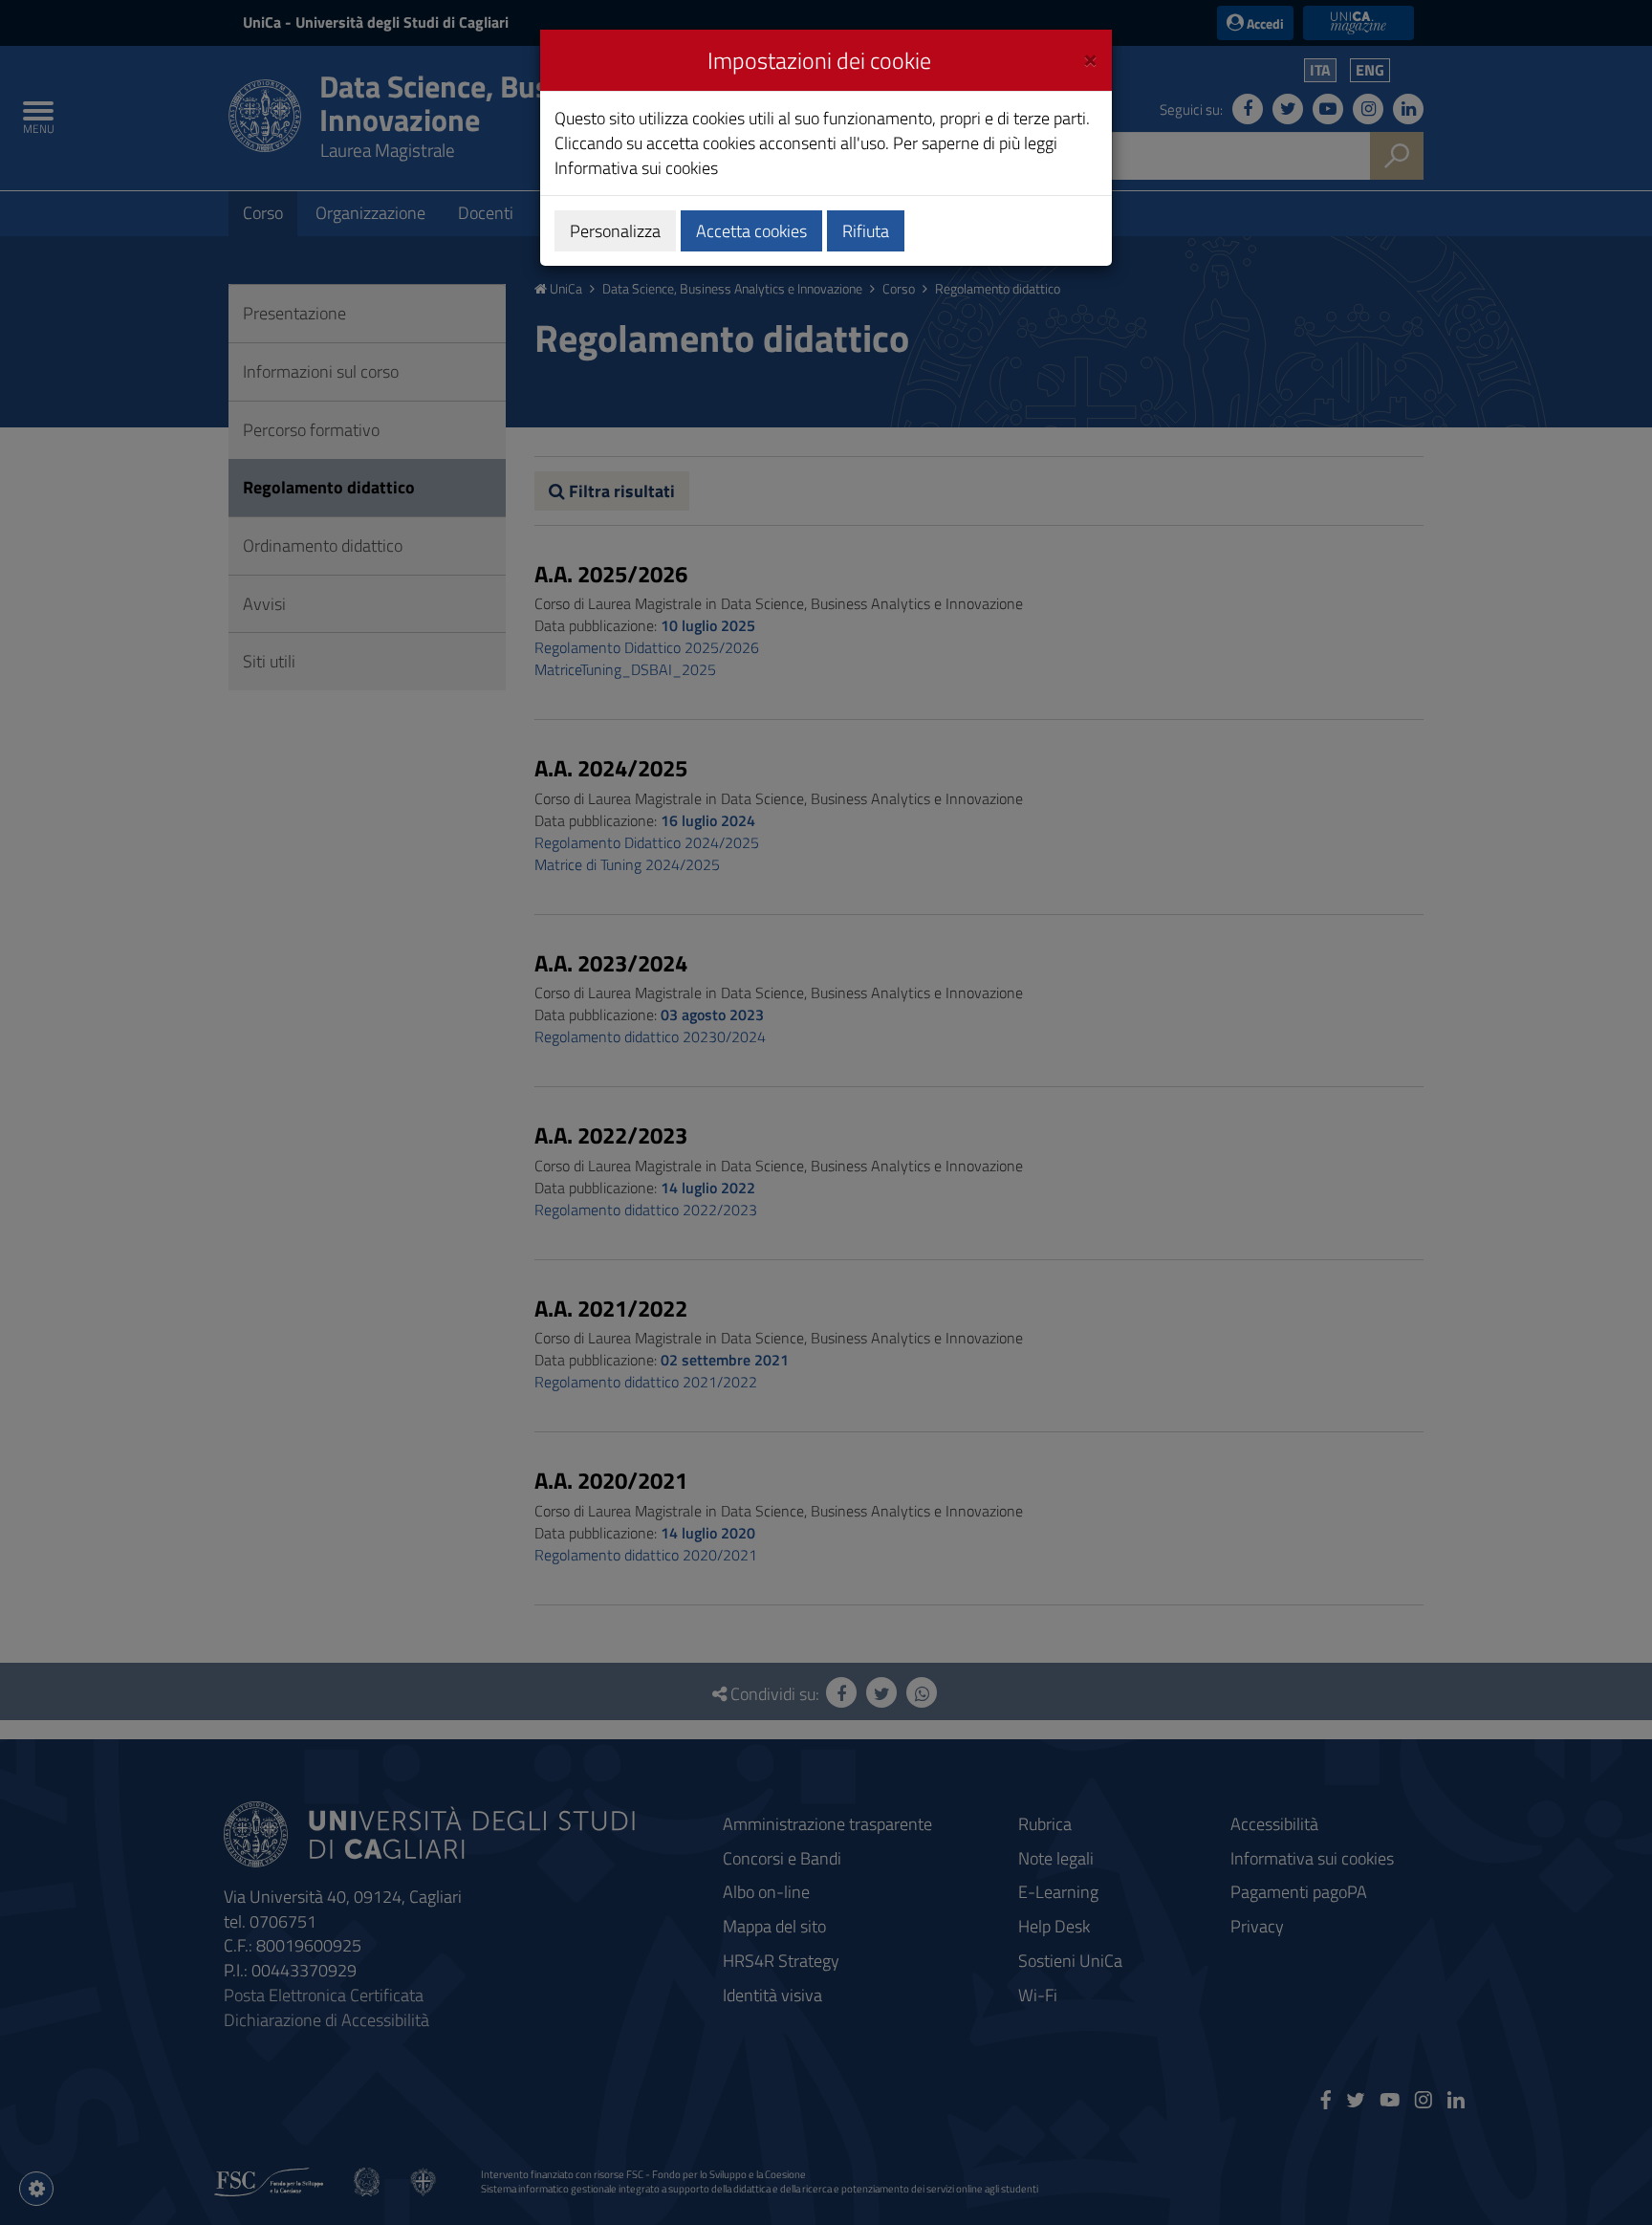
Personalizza (615, 231)
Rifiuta (866, 231)
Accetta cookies (751, 231)
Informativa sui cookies (636, 168)
